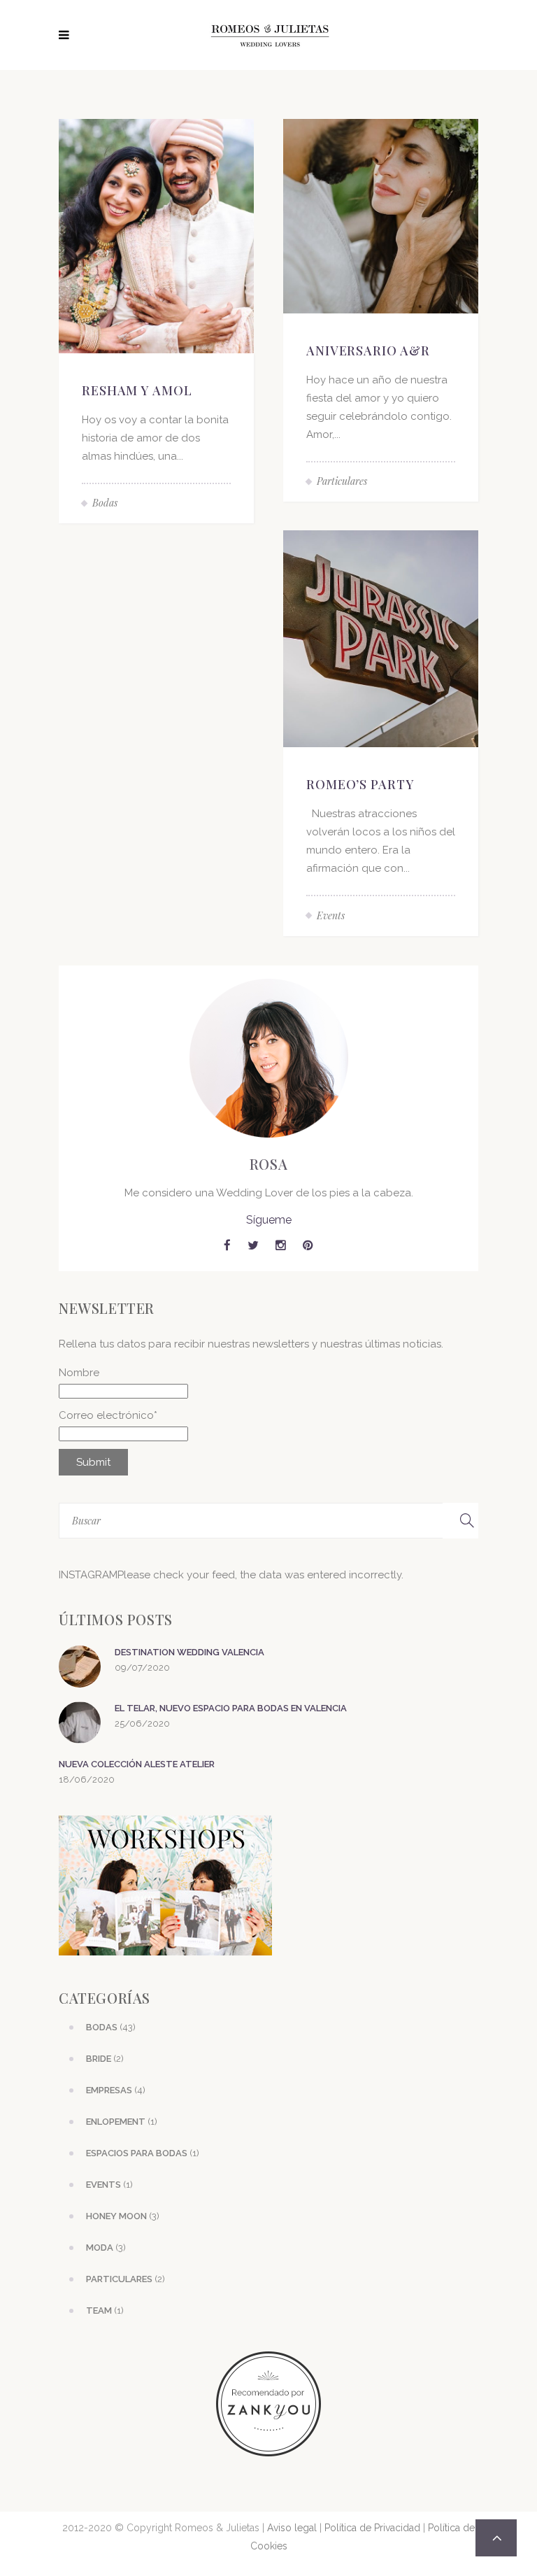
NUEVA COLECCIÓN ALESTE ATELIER (137, 1764)
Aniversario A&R (368, 351)
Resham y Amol (137, 390)
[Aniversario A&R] (381, 215)
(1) (122, 2122)
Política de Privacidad (372, 2528)
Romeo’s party (360, 784)
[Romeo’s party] (381, 638)
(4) (116, 2090)
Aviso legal (292, 2528)
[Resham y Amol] (156, 235)
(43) (111, 2027)
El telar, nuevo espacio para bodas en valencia (231, 1708)
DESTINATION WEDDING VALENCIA (189, 1652)
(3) (123, 2216)
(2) (105, 2059)
